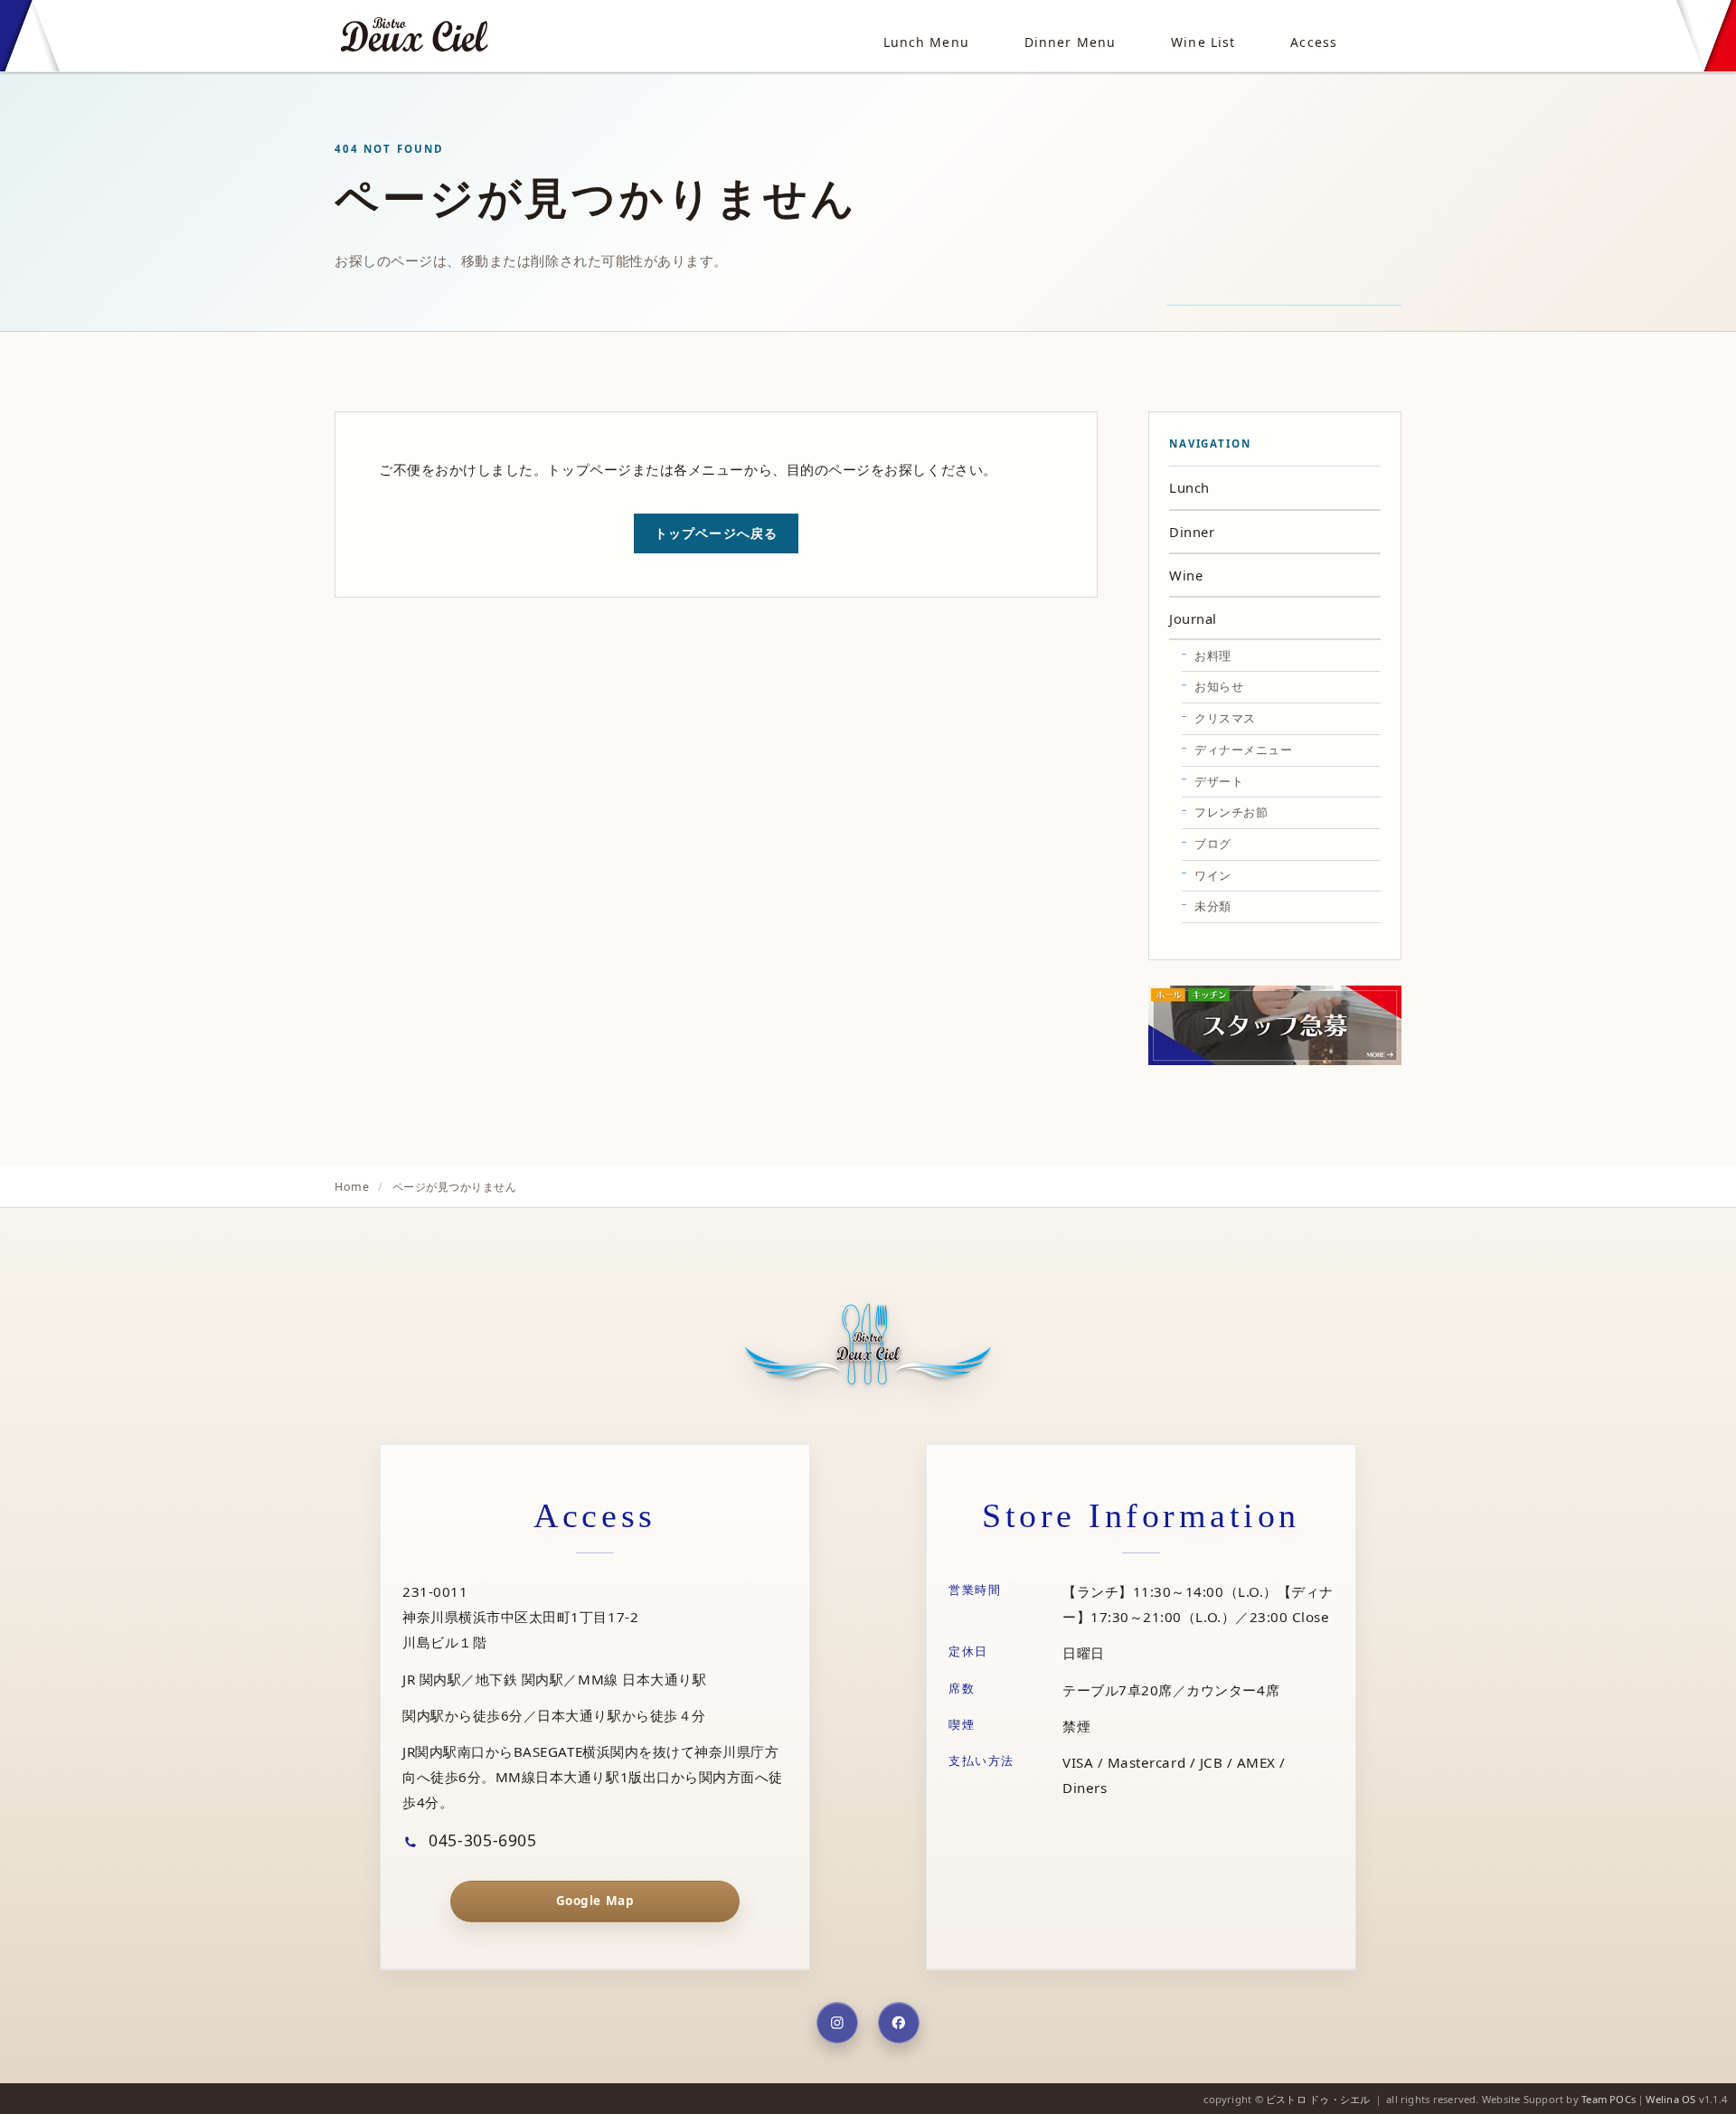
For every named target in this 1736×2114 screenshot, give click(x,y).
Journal (1193, 618)
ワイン (1213, 875)
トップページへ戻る (716, 533)
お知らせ (1219, 686)
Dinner (1192, 532)
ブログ (1213, 844)
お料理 (1213, 656)
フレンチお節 (1231, 812)
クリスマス (1225, 718)
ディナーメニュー (1243, 750)
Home (352, 1187)
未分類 (1213, 906)
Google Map (595, 1901)
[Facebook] (899, 2023)
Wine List (1203, 42)
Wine (1186, 575)
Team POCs (1609, 2099)
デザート (1219, 781)
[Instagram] (837, 2023)
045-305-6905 (481, 1840)
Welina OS (1670, 2099)
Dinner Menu (1070, 42)
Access (1314, 42)
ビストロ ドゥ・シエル (1318, 2099)
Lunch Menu (926, 42)
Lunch (1189, 487)
